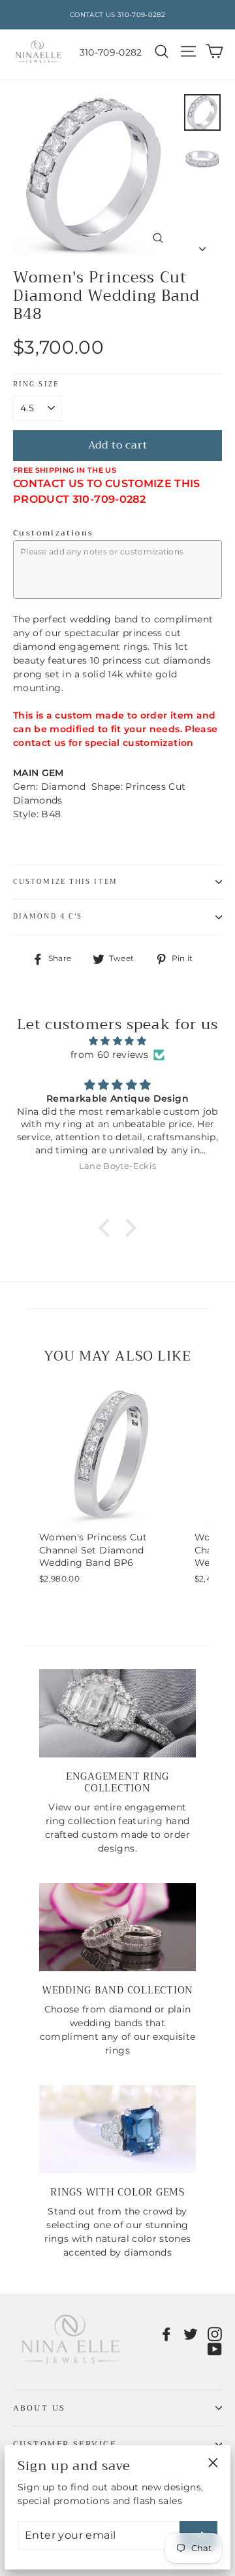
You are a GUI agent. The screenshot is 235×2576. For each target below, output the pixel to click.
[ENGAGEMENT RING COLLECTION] (117, 1713)
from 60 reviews (109, 1055)
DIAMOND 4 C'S (48, 916)
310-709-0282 (111, 52)
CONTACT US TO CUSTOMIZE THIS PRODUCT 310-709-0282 (107, 491)
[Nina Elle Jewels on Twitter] (191, 2334)
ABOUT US (39, 2408)
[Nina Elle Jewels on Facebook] (166, 2334)
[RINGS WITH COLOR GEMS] (117, 2129)
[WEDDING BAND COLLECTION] (117, 1927)
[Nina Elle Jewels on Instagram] (215, 2334)
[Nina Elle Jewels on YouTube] (215, 2348)
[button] (108, 1227)
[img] (117, 1041)
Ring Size (36, 385)
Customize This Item (65, 882)
